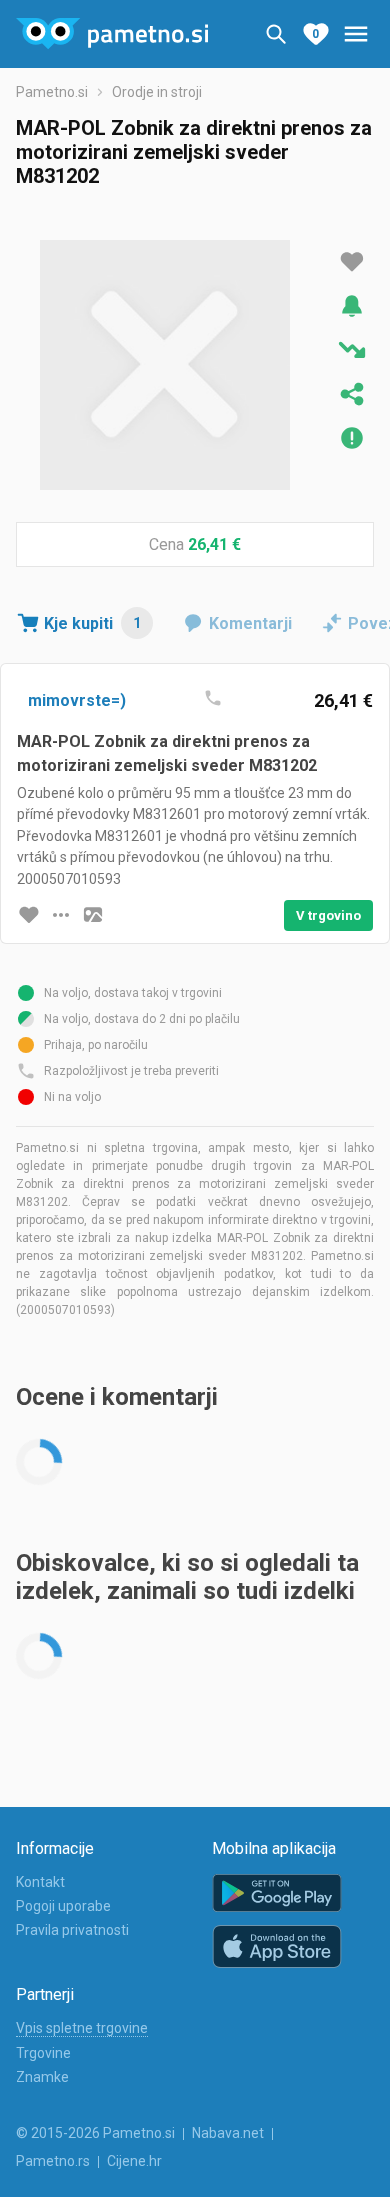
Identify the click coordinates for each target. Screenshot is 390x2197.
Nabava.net (228, 2133)
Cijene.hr (134, 2161)
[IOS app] (277, 1947)
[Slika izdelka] (93, 915)
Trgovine (43, 2053)
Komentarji (250, 623)
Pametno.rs (53, 2161)
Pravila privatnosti (72, 1930)
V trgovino (328, 915)
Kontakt (40, 1882)
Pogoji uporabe (63, 1906)
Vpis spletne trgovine (82, 2028)
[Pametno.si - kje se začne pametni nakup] (112, 34)
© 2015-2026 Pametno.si (95, 2133)
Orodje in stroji (157, 92)
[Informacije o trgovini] (61, 915)
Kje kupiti (92, 623)
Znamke (42, 2077)
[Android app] (277, 1893)
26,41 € (214, 544)
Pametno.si (52, 92)
